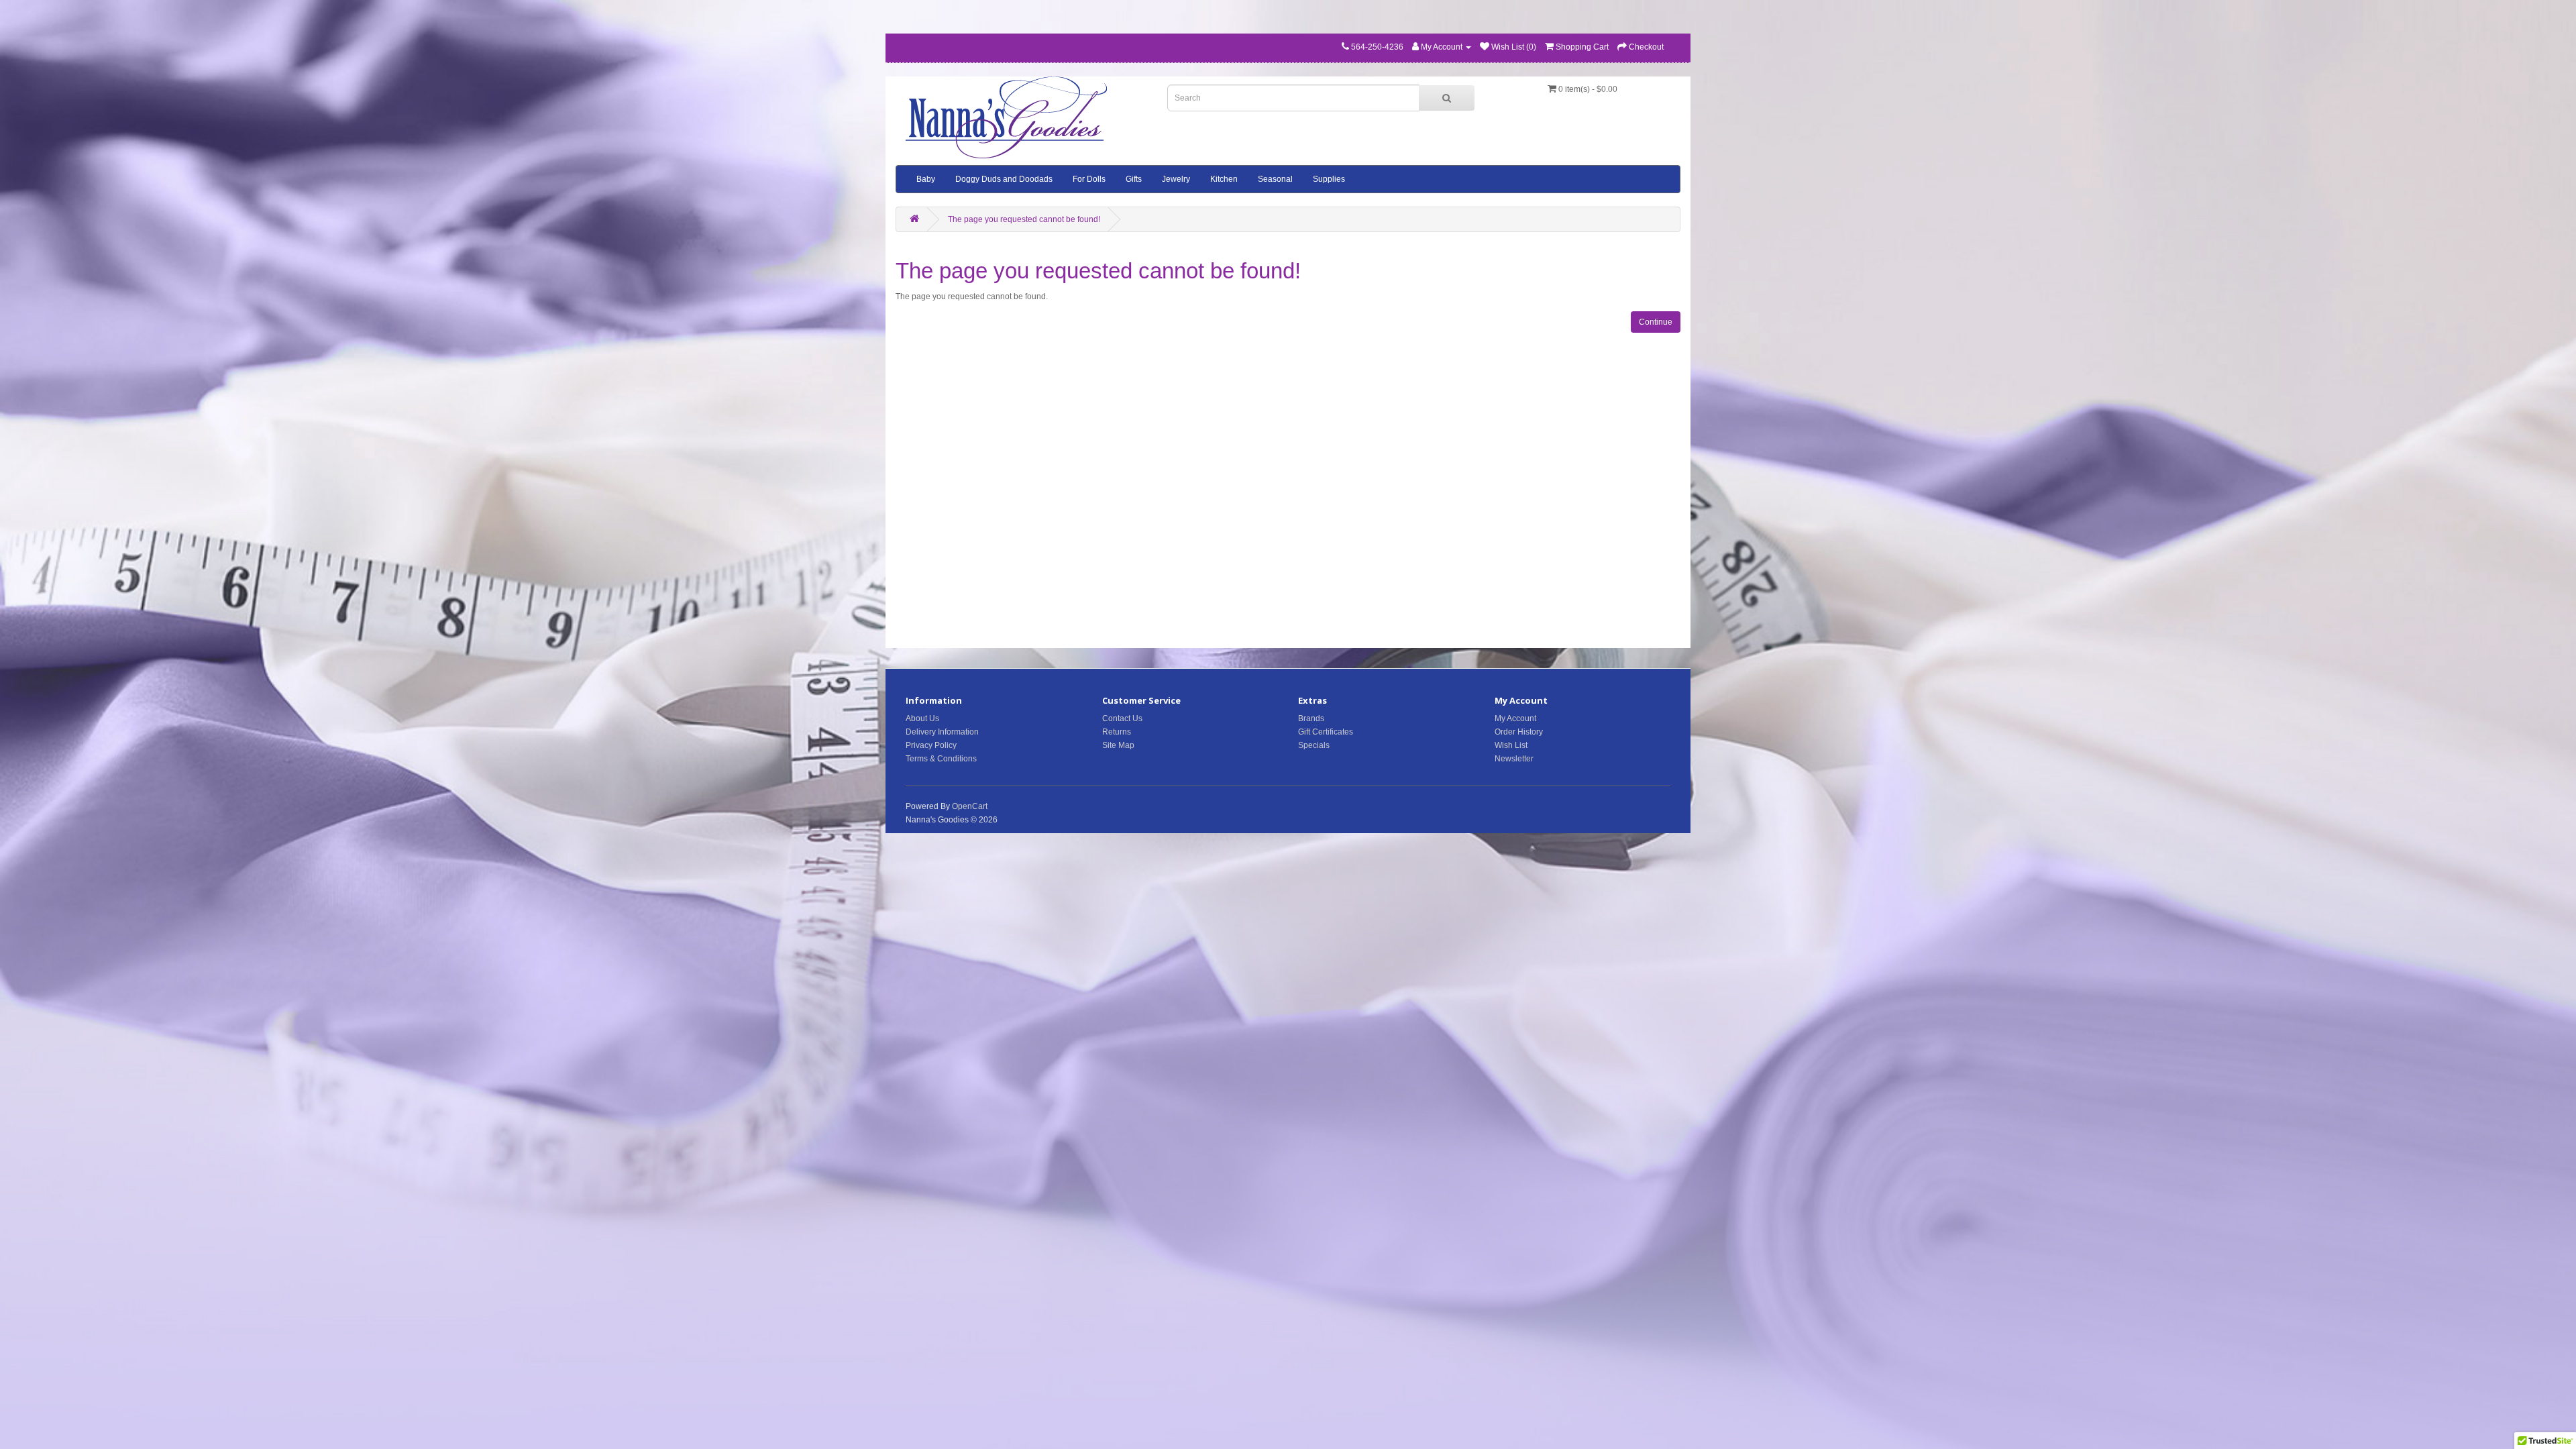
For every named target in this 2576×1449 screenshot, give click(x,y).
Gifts (1134, 179)
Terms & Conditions (941, 759)
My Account (1515, 718)
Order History (1519, 732)
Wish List (1511, 745)
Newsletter (1514, 759)
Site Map (1118, 745)
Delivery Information (942, 732)
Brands (1311, 718)
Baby (926, 179)
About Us (922, 718)
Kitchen (1224, 179)
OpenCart (970, 806)
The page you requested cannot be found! (1024, 219)
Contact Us (1122, 718)
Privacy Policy (931, 745)
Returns (1117, 732)
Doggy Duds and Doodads (1004, 179)
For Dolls (1089, 179)
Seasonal (1275, 179)
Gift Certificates (1326, 732)
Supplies (1329, 179)
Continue (1656, 322)
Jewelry (1176, 179)
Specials (1314, 745)
